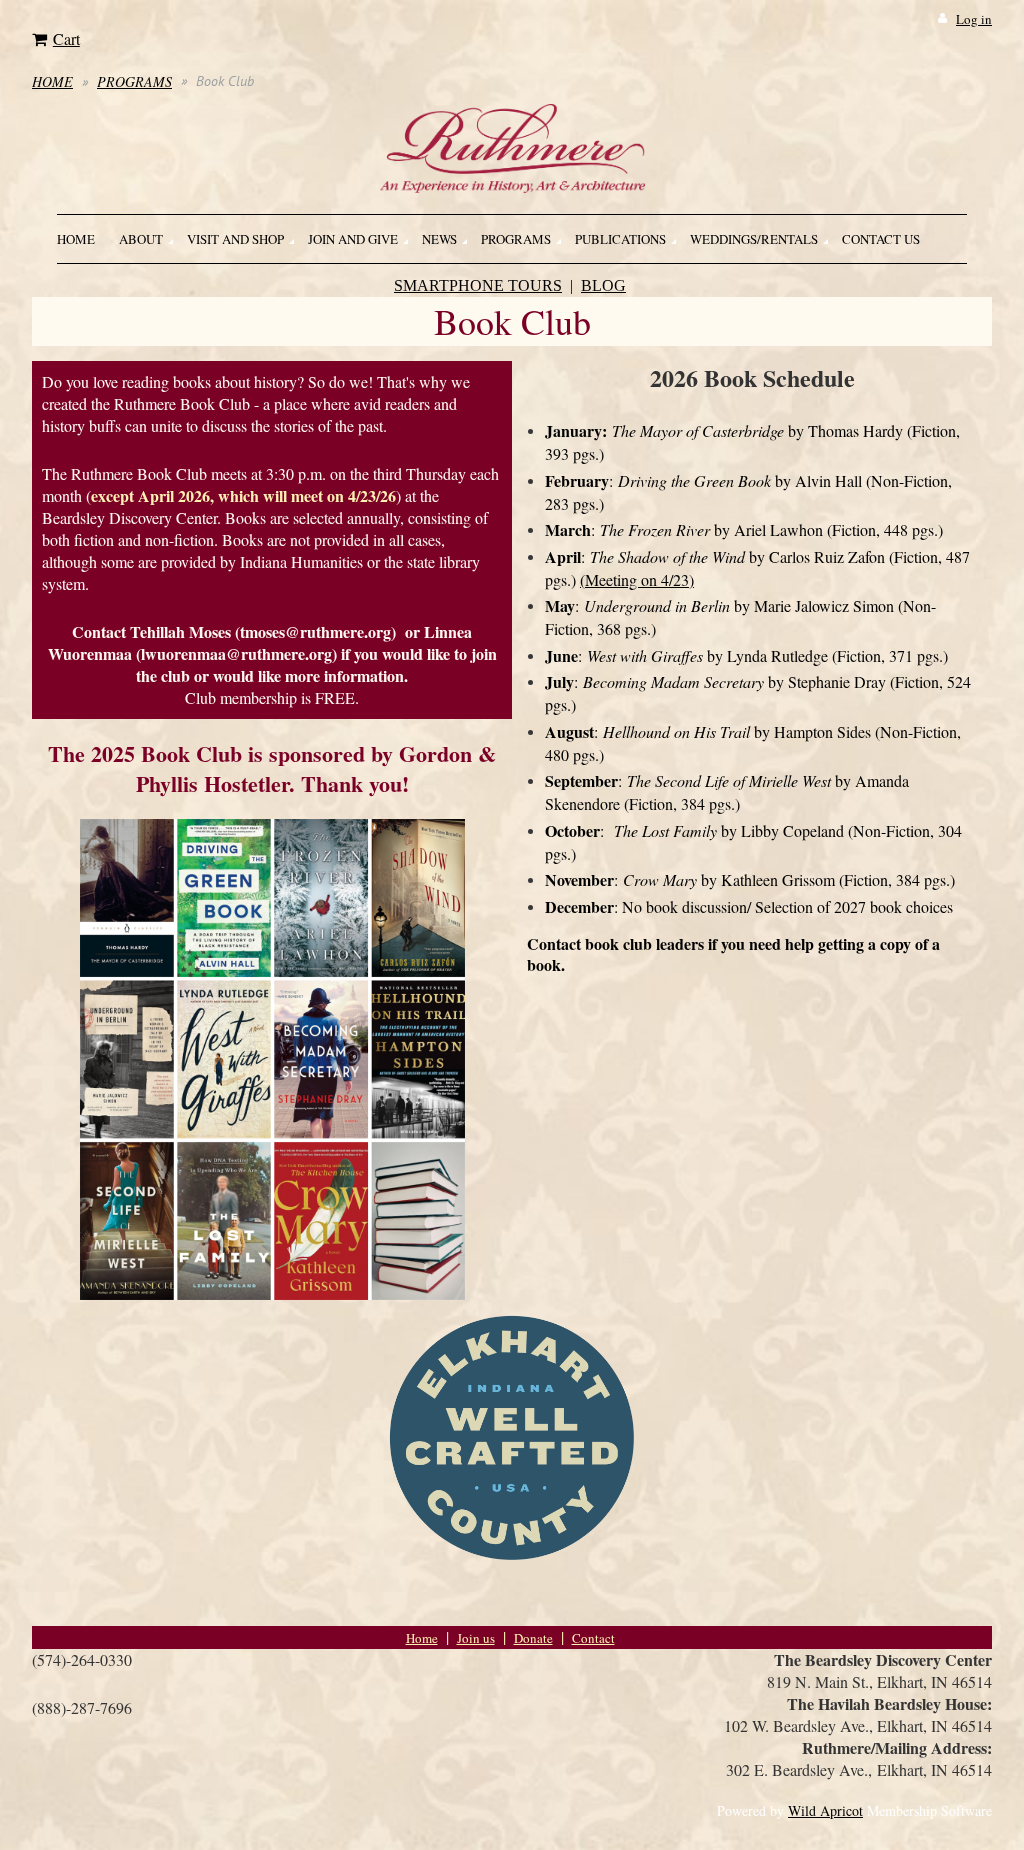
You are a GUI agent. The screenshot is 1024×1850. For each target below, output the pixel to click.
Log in (974, 19)
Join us (476, 1638)
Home (422, 1638)
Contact (593, 1638)
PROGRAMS (134, 81)
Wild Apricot (825, 1810)
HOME (52, 81)
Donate (533, 1638)
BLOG (603, 285)
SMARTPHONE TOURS (478, 285)
